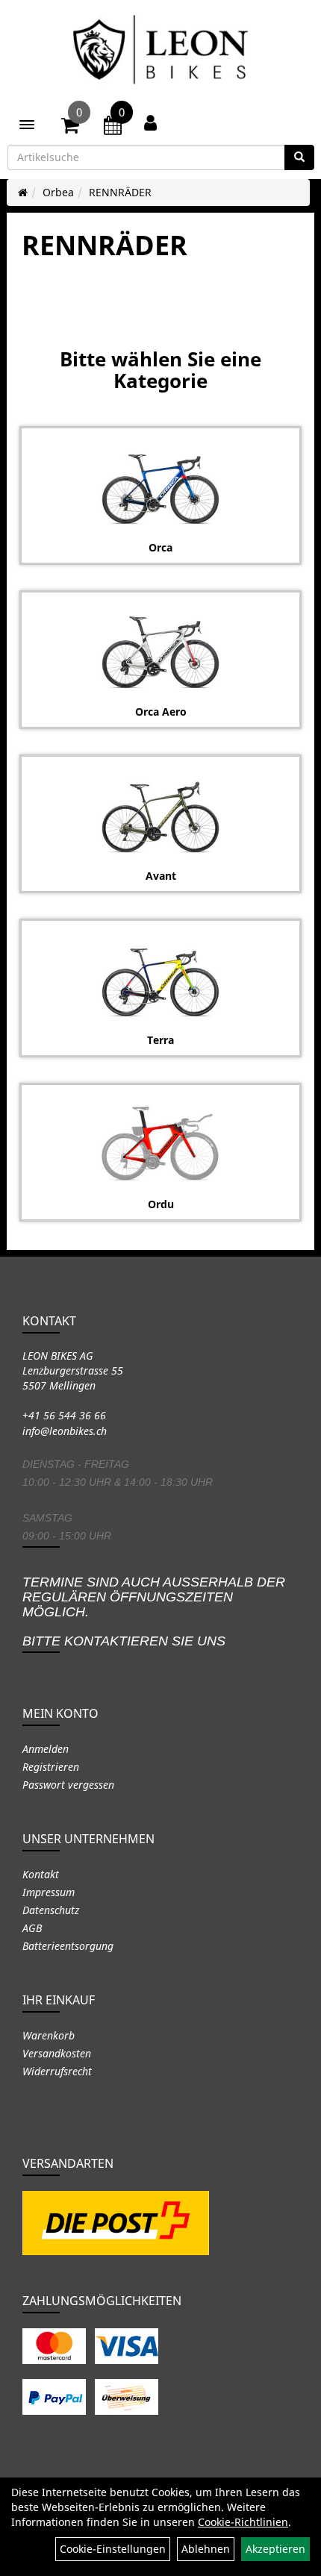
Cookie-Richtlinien (243, 2522)
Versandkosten (57, 2053)
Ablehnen (206, 2549)
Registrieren (51, 1767)
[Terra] (161, 981)
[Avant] (161, 816)
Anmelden (46, 1749)
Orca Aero (161, 712)
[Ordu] (161, 1145)
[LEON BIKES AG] (160, 52)
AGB (32, 1928)
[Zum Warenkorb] (70, 128)
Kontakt (41, 1874)
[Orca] (161, 488)
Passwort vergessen (68, 1785)
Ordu (161, 1204)
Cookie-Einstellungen (113, 2549)
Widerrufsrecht (57, 2071)
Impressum (49, 1892)
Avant (161, 876)
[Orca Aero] (161, 652)
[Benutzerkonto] (150, 122)
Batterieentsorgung (68, 1946)
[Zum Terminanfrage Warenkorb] (113, 128)
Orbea (58, 192)
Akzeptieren (275, 2549)
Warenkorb (49, 2035)
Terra (160, 1040)
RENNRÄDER (120, 192)
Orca (160, 547)
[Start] (23, 192)
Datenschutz (51, 1910)
